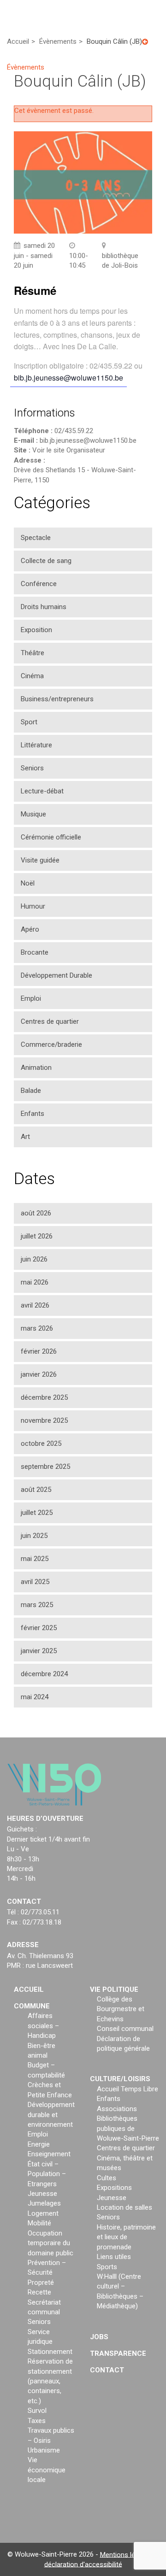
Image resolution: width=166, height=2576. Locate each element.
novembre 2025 (44, 1420)
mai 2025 (35, 1559)
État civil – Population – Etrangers (47, 2174)
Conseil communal (125, 2029)
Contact (107, 2370)
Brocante (35, 952)
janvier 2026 (39, 1374)
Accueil (29, 1989)
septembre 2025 (45, 1467)
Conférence (39, 584)
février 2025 (39, 1628)
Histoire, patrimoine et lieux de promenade (126, 2237)
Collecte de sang (46, 561)
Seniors (32, 768)
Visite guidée (40, 860)
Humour (33, 906)
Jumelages (44, 2203)
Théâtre (33, 653)
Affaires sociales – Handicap (43, 2026)
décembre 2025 (44, 1397)
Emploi (31, 998)
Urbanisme (44, 2450)
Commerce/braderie (51, 1044)
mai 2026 (35, 1282)
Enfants (33, 1114)
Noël (28, 883)
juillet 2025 (37, 1513)
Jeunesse (42, 2194)
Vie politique (114, 1989)
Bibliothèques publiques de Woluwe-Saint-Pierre (128, 2128)
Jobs (99, 2337)
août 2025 (36, 1490)
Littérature (36, 745)
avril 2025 (35, 1582)
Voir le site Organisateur (69, 450)
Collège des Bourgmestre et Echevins (121, 2009)
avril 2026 (35, 1305)
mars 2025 (37, 1605)
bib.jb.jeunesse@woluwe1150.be (68, 378)
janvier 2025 (39, 1651)
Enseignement (49, 2154)
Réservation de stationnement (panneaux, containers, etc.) (50, 2381)
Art (25, 1137)
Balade (31, 1091)
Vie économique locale (47, 2470)
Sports (107, 2267)
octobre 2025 (41, 1443)
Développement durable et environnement (51, 2115)
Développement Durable (56, 975)
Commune (32, 2006)
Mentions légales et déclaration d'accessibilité (102, 2559)
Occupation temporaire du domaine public (50, 2243)
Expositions (114, 2188)
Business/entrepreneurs (57, 699)
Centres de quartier (50, 1021)
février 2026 (39, 1351)
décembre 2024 (44, 1674)
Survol (37, 2411)
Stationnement (50, 2352)
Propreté (41, 2283)
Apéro (30, 929)
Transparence (118, 2353)
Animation (36, 1068)
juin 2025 (34, 1536)
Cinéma (32, 676)
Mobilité (39, 2223)
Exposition (36, 630)
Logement (43, 2213)
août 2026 (36, 1213)
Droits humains (44, 607)
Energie (39, 2144)
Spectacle (36, 538)
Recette (39, 2292)
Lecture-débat (42, 791)
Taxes (37, 2421)
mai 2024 (35, 1697)
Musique (33, 814)
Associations (117, 2109)
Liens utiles (114, 2257)
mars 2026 (37, 1328)
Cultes (107, 2178)
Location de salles (125, 2207)
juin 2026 (34, 1259)
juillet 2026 (37, 1236)
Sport (29, 722)
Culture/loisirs (120, 2079)
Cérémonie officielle (51, 837)
